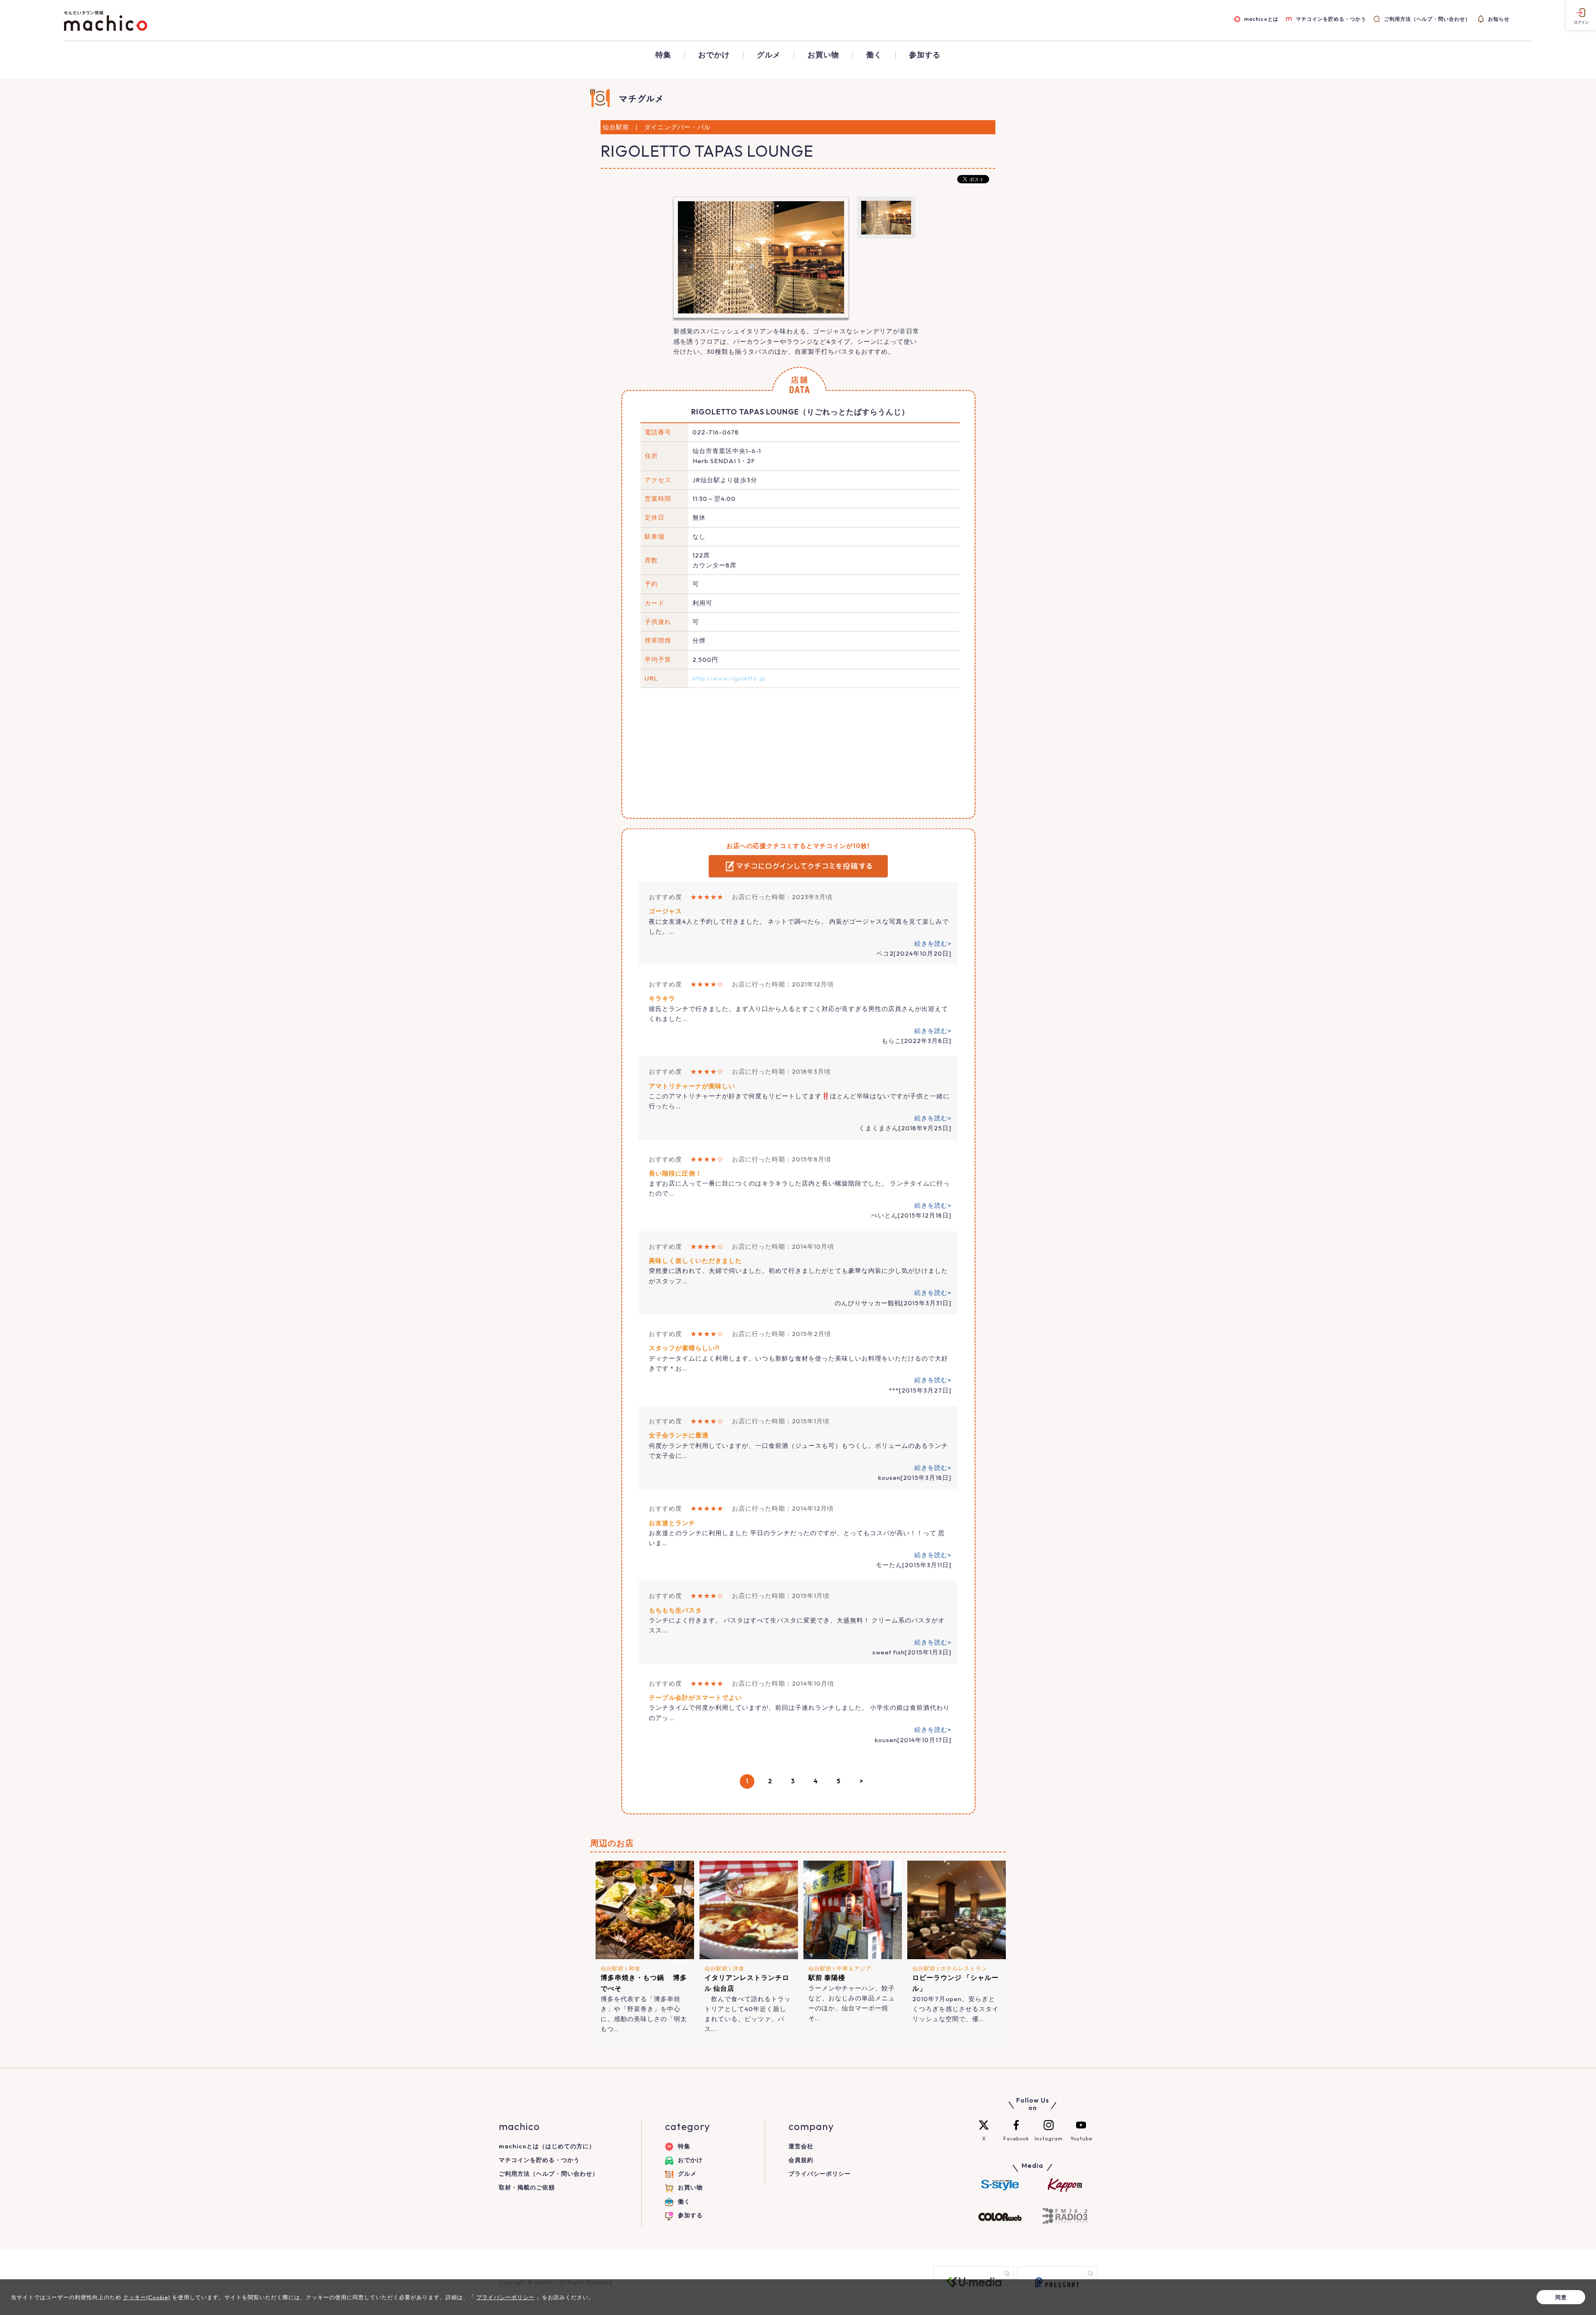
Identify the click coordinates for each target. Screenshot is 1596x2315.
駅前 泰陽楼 (827, 1977)
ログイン (1581, 22)
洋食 (739, 1968)
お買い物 (823, 55)
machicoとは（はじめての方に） (547, 2146)
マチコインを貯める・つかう (1331, 19)
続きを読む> (933, 943)
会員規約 (801, 2160)
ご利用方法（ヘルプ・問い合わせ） (1427, 19)
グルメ (769, 55)
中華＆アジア (854, 1968)
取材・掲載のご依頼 (527, 2187)
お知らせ (1499, 19)
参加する (925, 55)
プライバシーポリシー (820, 2174)
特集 (663, 55)
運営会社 (801, 2146)
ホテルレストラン (964, 1968)
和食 (635, 1968)
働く (874, 55)
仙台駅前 (612, 1968)
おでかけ (714, 55)
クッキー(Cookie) (147, 2297)
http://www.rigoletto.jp (729, 678)
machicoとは (1261, 19)
